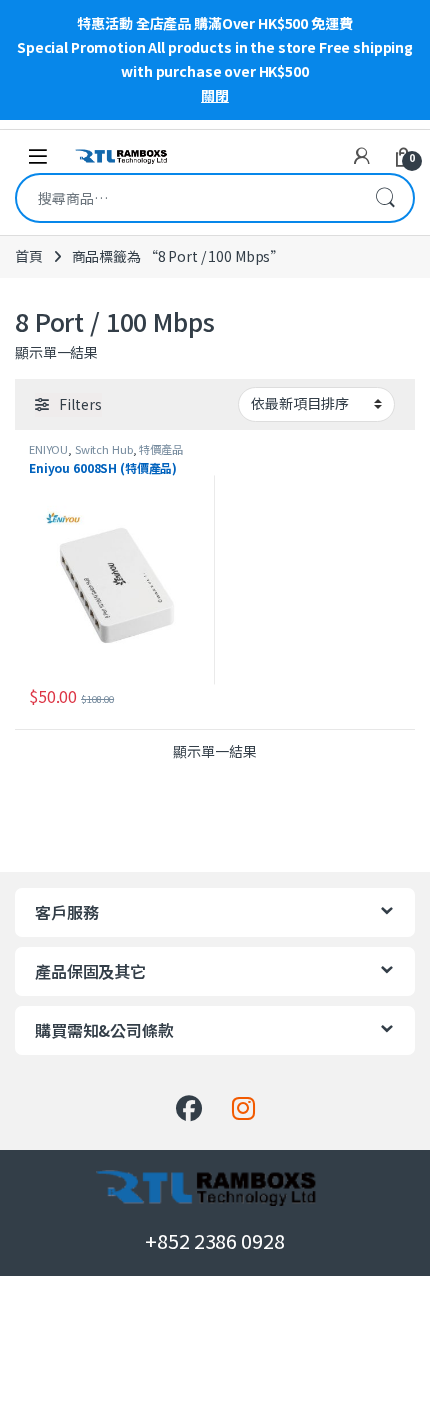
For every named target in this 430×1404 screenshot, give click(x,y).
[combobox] (187, 198)
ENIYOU (48, 449)
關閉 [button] (215, 95)
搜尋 (385, 198)
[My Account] (362, 155)
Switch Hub (104, 449)
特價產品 (160, 449)
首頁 (29, 256)
